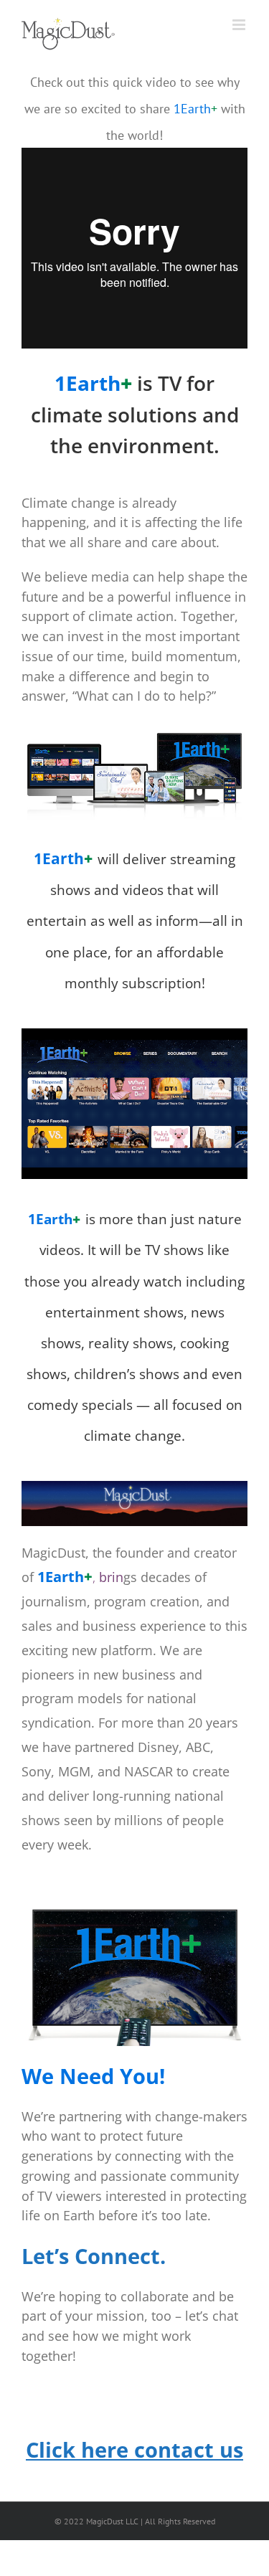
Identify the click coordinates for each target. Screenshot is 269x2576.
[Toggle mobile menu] (240, 25)
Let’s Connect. (94, 2256)
